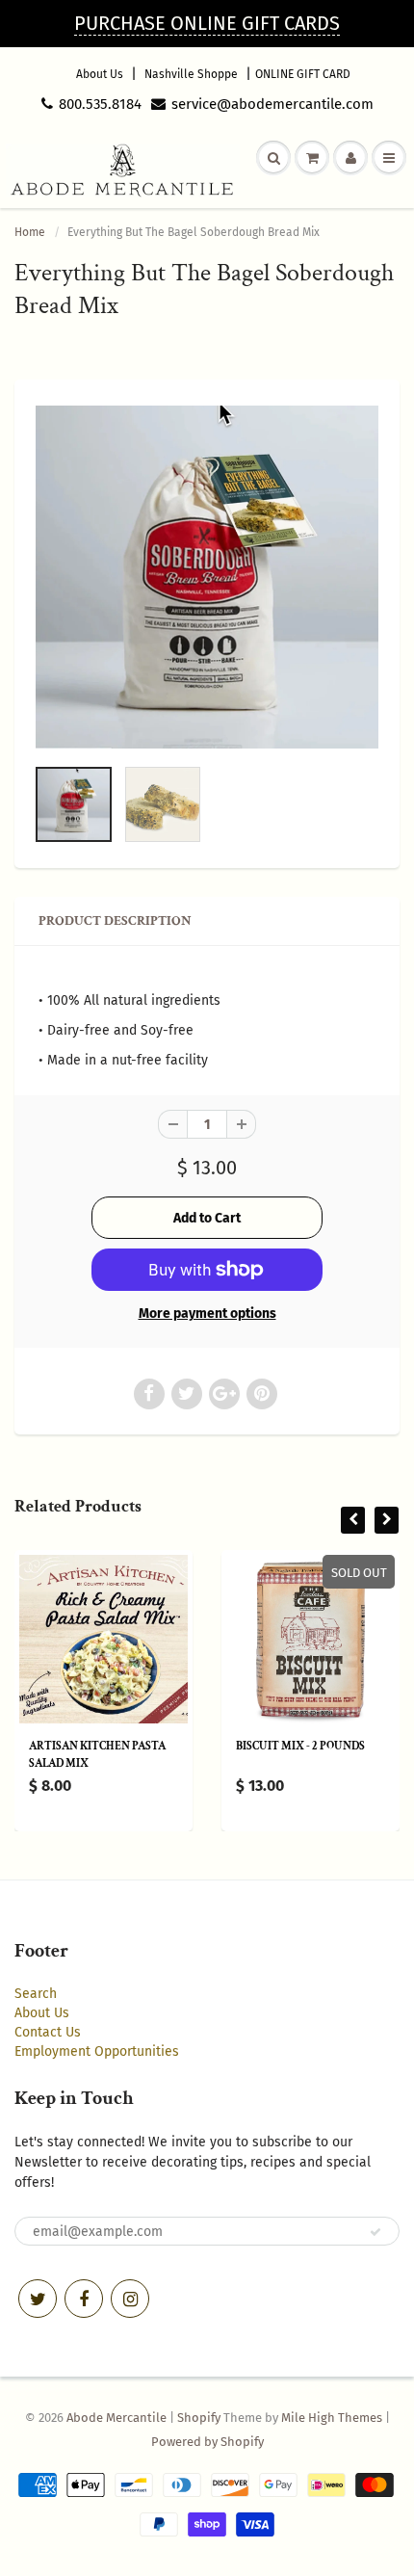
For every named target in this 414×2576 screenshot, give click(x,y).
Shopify (199, 2418)
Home (30, 232)
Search (36, 1994)
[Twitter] (38, 2299)
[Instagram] (130, 2299)
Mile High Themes (332, 2418)
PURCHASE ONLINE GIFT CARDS (207, 23)
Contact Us (48, 2032)
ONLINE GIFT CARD (303, 74)
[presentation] (353, 1520)
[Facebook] (84, 2299)
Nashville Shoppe (191, 74)
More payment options (207, 1314)
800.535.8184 (100, 104)
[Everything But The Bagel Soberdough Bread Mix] (207, 577)
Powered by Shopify (207, 2442)
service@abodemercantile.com (272, 104)
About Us (100, 74)
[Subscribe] (375, 2232)
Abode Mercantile (116, 2418)
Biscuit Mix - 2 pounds (300, 1746)
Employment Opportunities (97, 2051)
